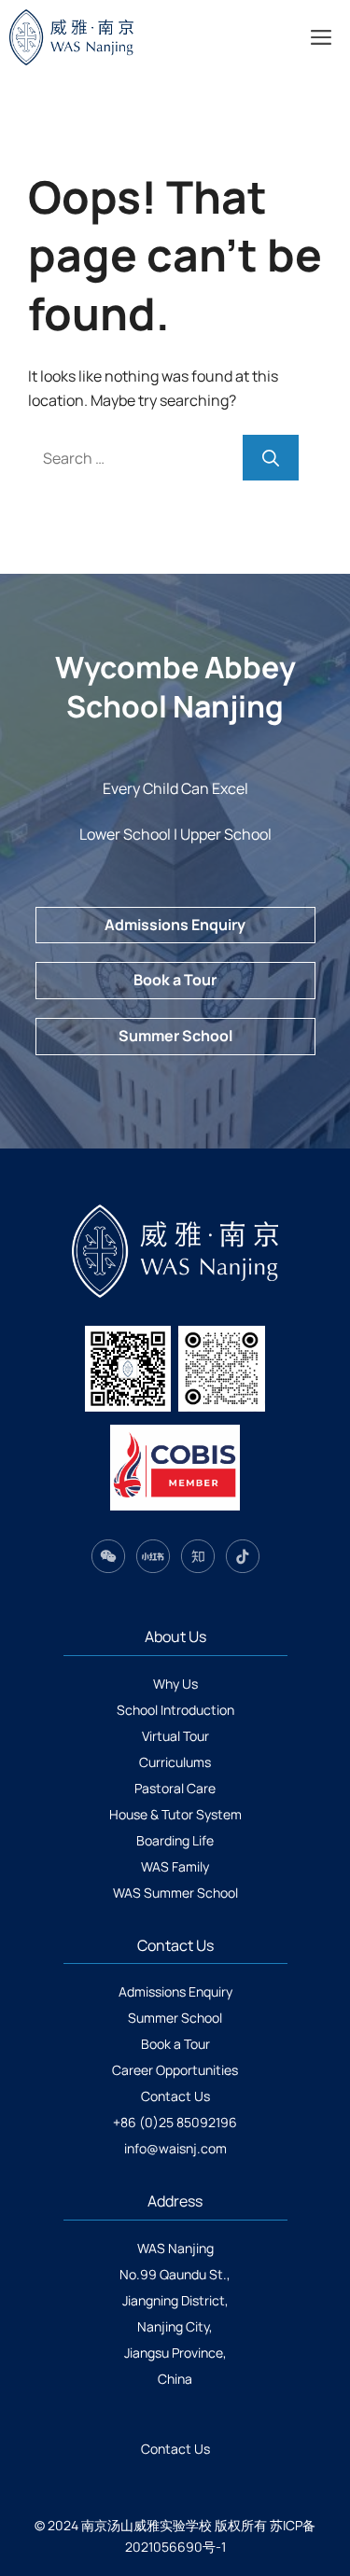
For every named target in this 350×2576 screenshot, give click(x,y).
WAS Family (175, 1866)
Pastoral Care (175, 1788)
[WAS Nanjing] (100, 37)
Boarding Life (175, 1840)
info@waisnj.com (175, 2148)
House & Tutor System (175, 1814)
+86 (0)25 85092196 (175, 2122)
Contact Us (175, 2096)
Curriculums (175, 1762)
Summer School (175, 1036)
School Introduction (175, 1710)
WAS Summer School (175, 1893)
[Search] (271, 458)
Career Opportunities (175, 2070)
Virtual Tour (175, 1736)
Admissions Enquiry (175, 925)
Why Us (175, 1684)
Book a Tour (175, 980)
